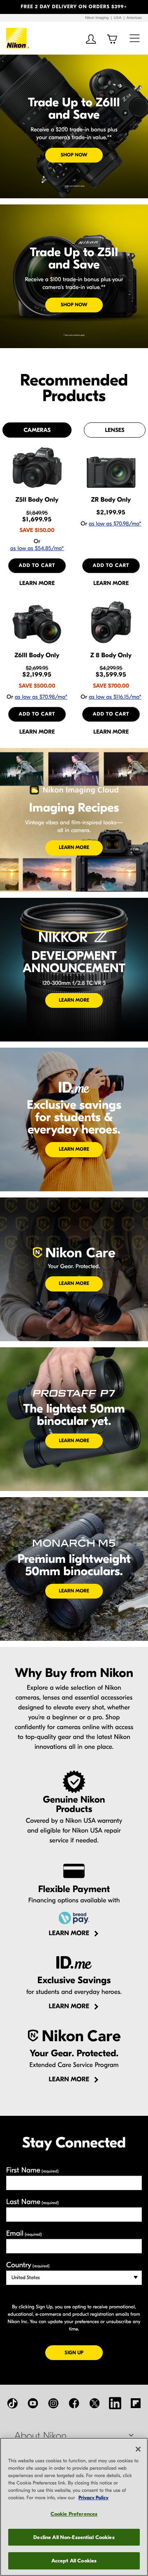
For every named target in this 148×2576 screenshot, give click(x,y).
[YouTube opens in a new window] (33, 2403)
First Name (32, 2170)
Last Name (32, 2202)
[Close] (138, 2449)
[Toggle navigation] (135, 38)
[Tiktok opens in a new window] (12, 2403)
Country (28, 2265)
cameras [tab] (37, 430)
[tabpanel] (74, 590)
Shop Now (74, 155)
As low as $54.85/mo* (37, 548)
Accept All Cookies (74, 2561)
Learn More (74, 848)
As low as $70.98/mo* (115, 524)
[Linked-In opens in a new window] (115, 2403)
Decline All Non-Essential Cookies (74, 2537)
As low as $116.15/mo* (115, 697)
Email (24, 2233)
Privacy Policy (94, 2498)
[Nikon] (18, 38)
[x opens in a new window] (95, 2403)
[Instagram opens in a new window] (53, 2403)
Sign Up (84, 2352)
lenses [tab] (114, 430)
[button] (11, 7)
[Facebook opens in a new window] (74, 2403)
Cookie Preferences (74, 2514)
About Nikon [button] (40, 2436)
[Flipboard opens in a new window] (136, 2403)
